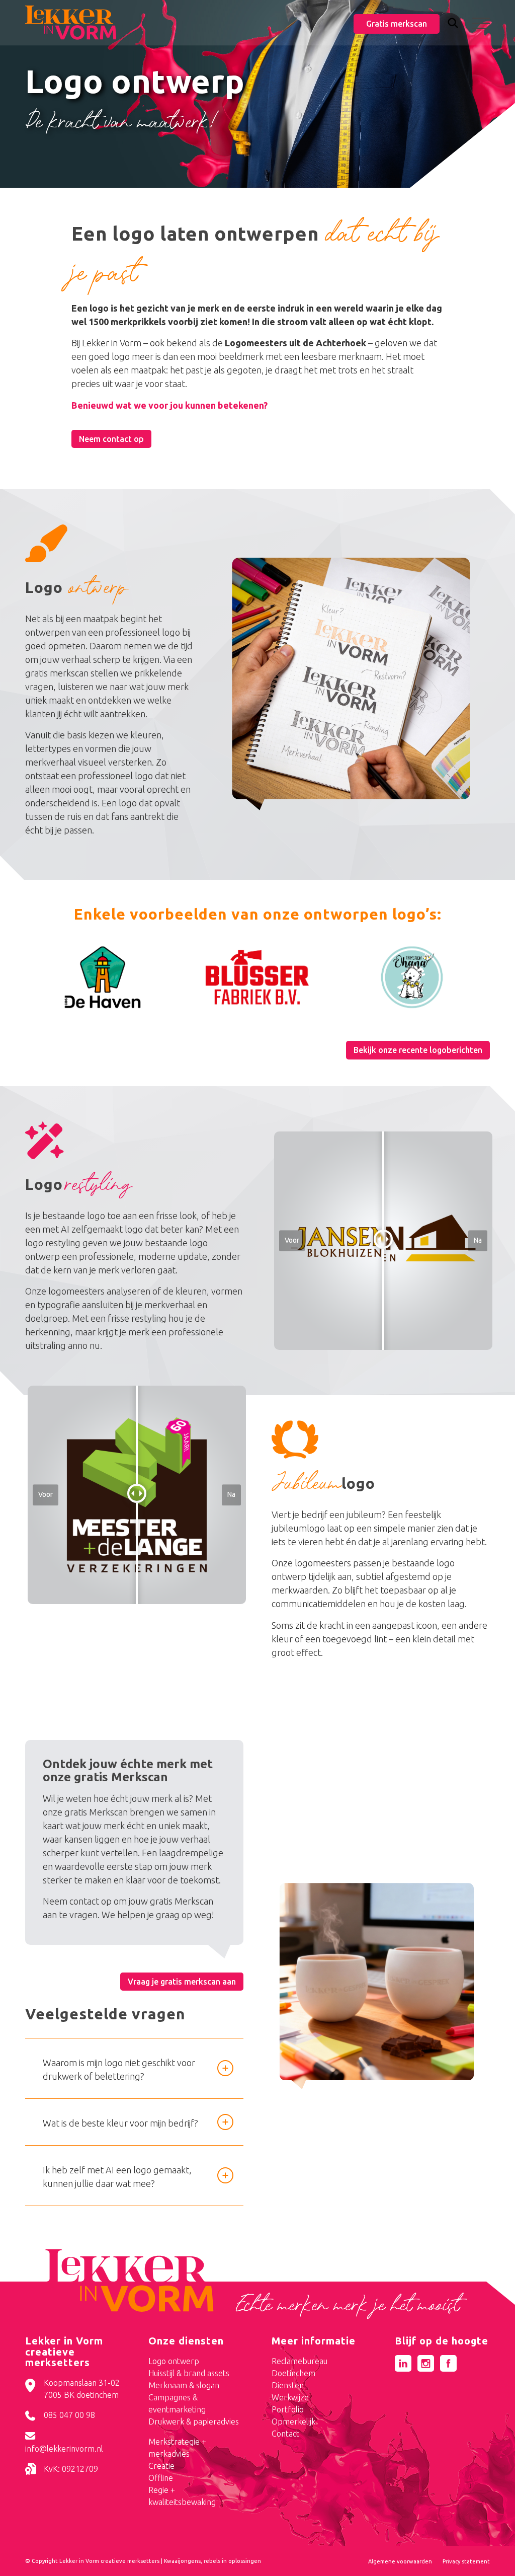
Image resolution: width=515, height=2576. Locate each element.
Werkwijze (290, 2397)
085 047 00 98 (69, 2415)
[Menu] (478, 23)
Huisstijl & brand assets (189, 2373)
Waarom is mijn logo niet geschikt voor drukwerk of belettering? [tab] (119, 2069)
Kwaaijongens (182, 2561)
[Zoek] (453, 25)
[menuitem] (453, 24)
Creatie (161, 2466)
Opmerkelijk (293, 2421)
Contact (285, 2434)
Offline (161, 2478)
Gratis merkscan (397, 24)
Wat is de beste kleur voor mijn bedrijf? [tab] (120, 2123)
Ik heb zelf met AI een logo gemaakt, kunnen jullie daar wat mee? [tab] (117, 2177)
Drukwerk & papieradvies (194, 2421)
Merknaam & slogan (184, 2385)
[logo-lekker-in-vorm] (71, 23)
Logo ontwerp (174, 2361)
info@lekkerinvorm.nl (64, 2449)
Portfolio (288, 2409)
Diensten (288, 2385)
